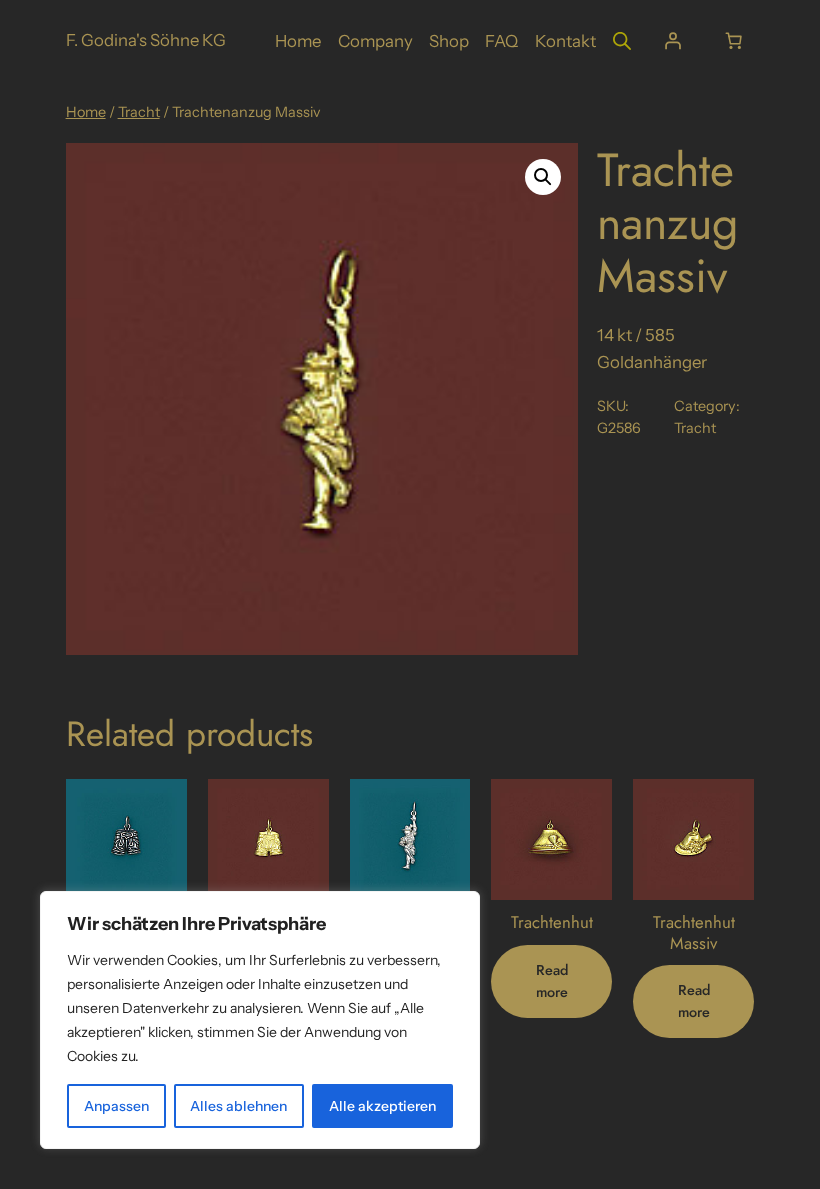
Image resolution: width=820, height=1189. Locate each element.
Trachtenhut (552, 922)
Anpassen (116, 1106)
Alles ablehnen (238, 1106)
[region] (260, 1020)
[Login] (672, 41)
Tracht (139, 112)
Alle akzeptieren (382, 1106)
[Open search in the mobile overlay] (622, 40)
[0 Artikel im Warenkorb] (733, 41)
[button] (543, 177)
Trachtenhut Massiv (694, 932)
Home (86, 112)
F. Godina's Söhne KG (146, 40)
